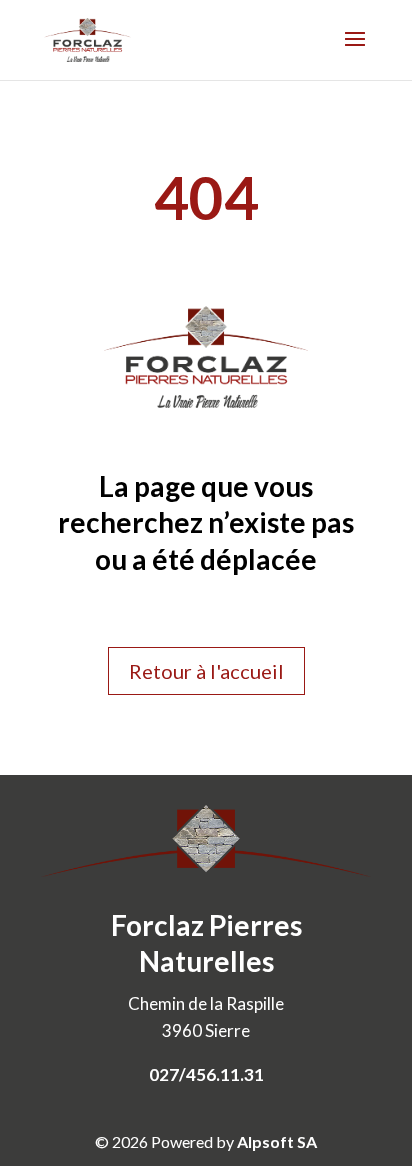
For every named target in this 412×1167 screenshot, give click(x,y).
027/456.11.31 (206, 1074)
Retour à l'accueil (206, 671)
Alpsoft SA (277, 1141)
